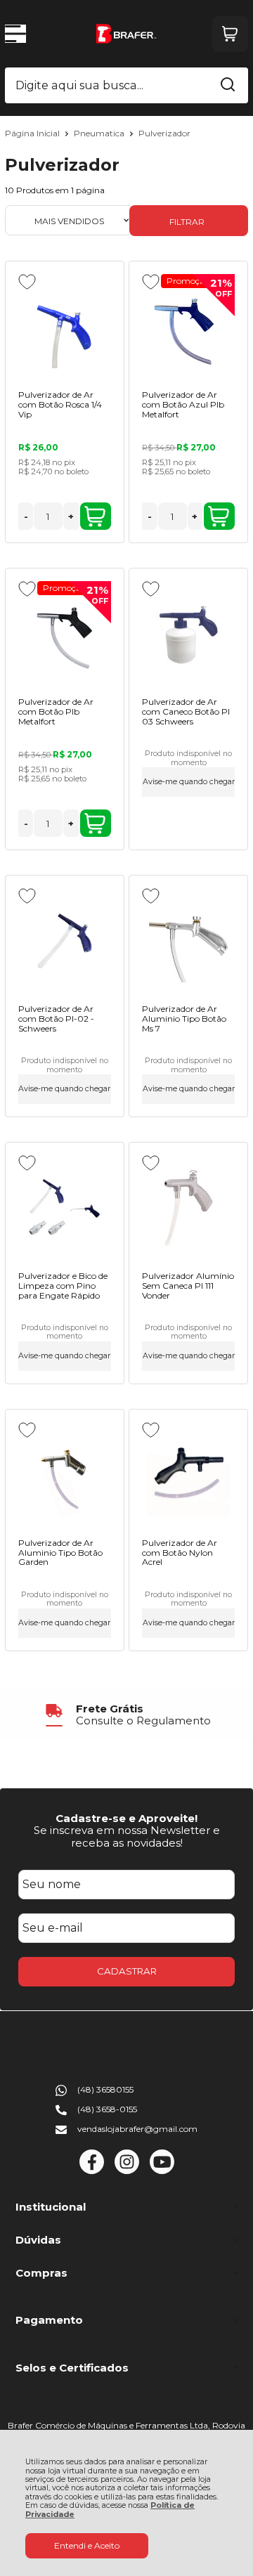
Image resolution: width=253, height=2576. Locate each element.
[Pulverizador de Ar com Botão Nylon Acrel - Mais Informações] (188, 1475)
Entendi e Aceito (87, 2545)
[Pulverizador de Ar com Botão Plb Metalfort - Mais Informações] (64, 634)
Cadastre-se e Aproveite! (126, 1818)
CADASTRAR (127, 1971)
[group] (126, 1715)
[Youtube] (162, 2171)
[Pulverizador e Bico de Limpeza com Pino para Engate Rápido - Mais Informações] (64, 1208)
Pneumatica (100, 133)
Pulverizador (164, 133)
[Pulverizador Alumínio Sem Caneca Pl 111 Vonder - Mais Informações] (188, 1208)
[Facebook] (92, 2171)
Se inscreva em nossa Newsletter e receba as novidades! (127, 1836)
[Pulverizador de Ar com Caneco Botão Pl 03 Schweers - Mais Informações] (188, 634)
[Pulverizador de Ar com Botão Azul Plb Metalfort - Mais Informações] (188, 327)
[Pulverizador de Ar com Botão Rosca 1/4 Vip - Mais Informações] (64, 327)
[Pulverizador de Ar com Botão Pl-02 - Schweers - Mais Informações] (64, 941)
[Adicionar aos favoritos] (27, 282)
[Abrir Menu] (15, 34)
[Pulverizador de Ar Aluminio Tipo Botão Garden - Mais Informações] (64, 1475)
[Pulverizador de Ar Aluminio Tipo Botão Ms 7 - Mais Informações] (188, 941)
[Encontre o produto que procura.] (228, 86)
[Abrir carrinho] (230, 34)
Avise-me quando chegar (188, 782)
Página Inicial (33, 133)
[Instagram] (127, 2171)
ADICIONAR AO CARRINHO (96, 516)
